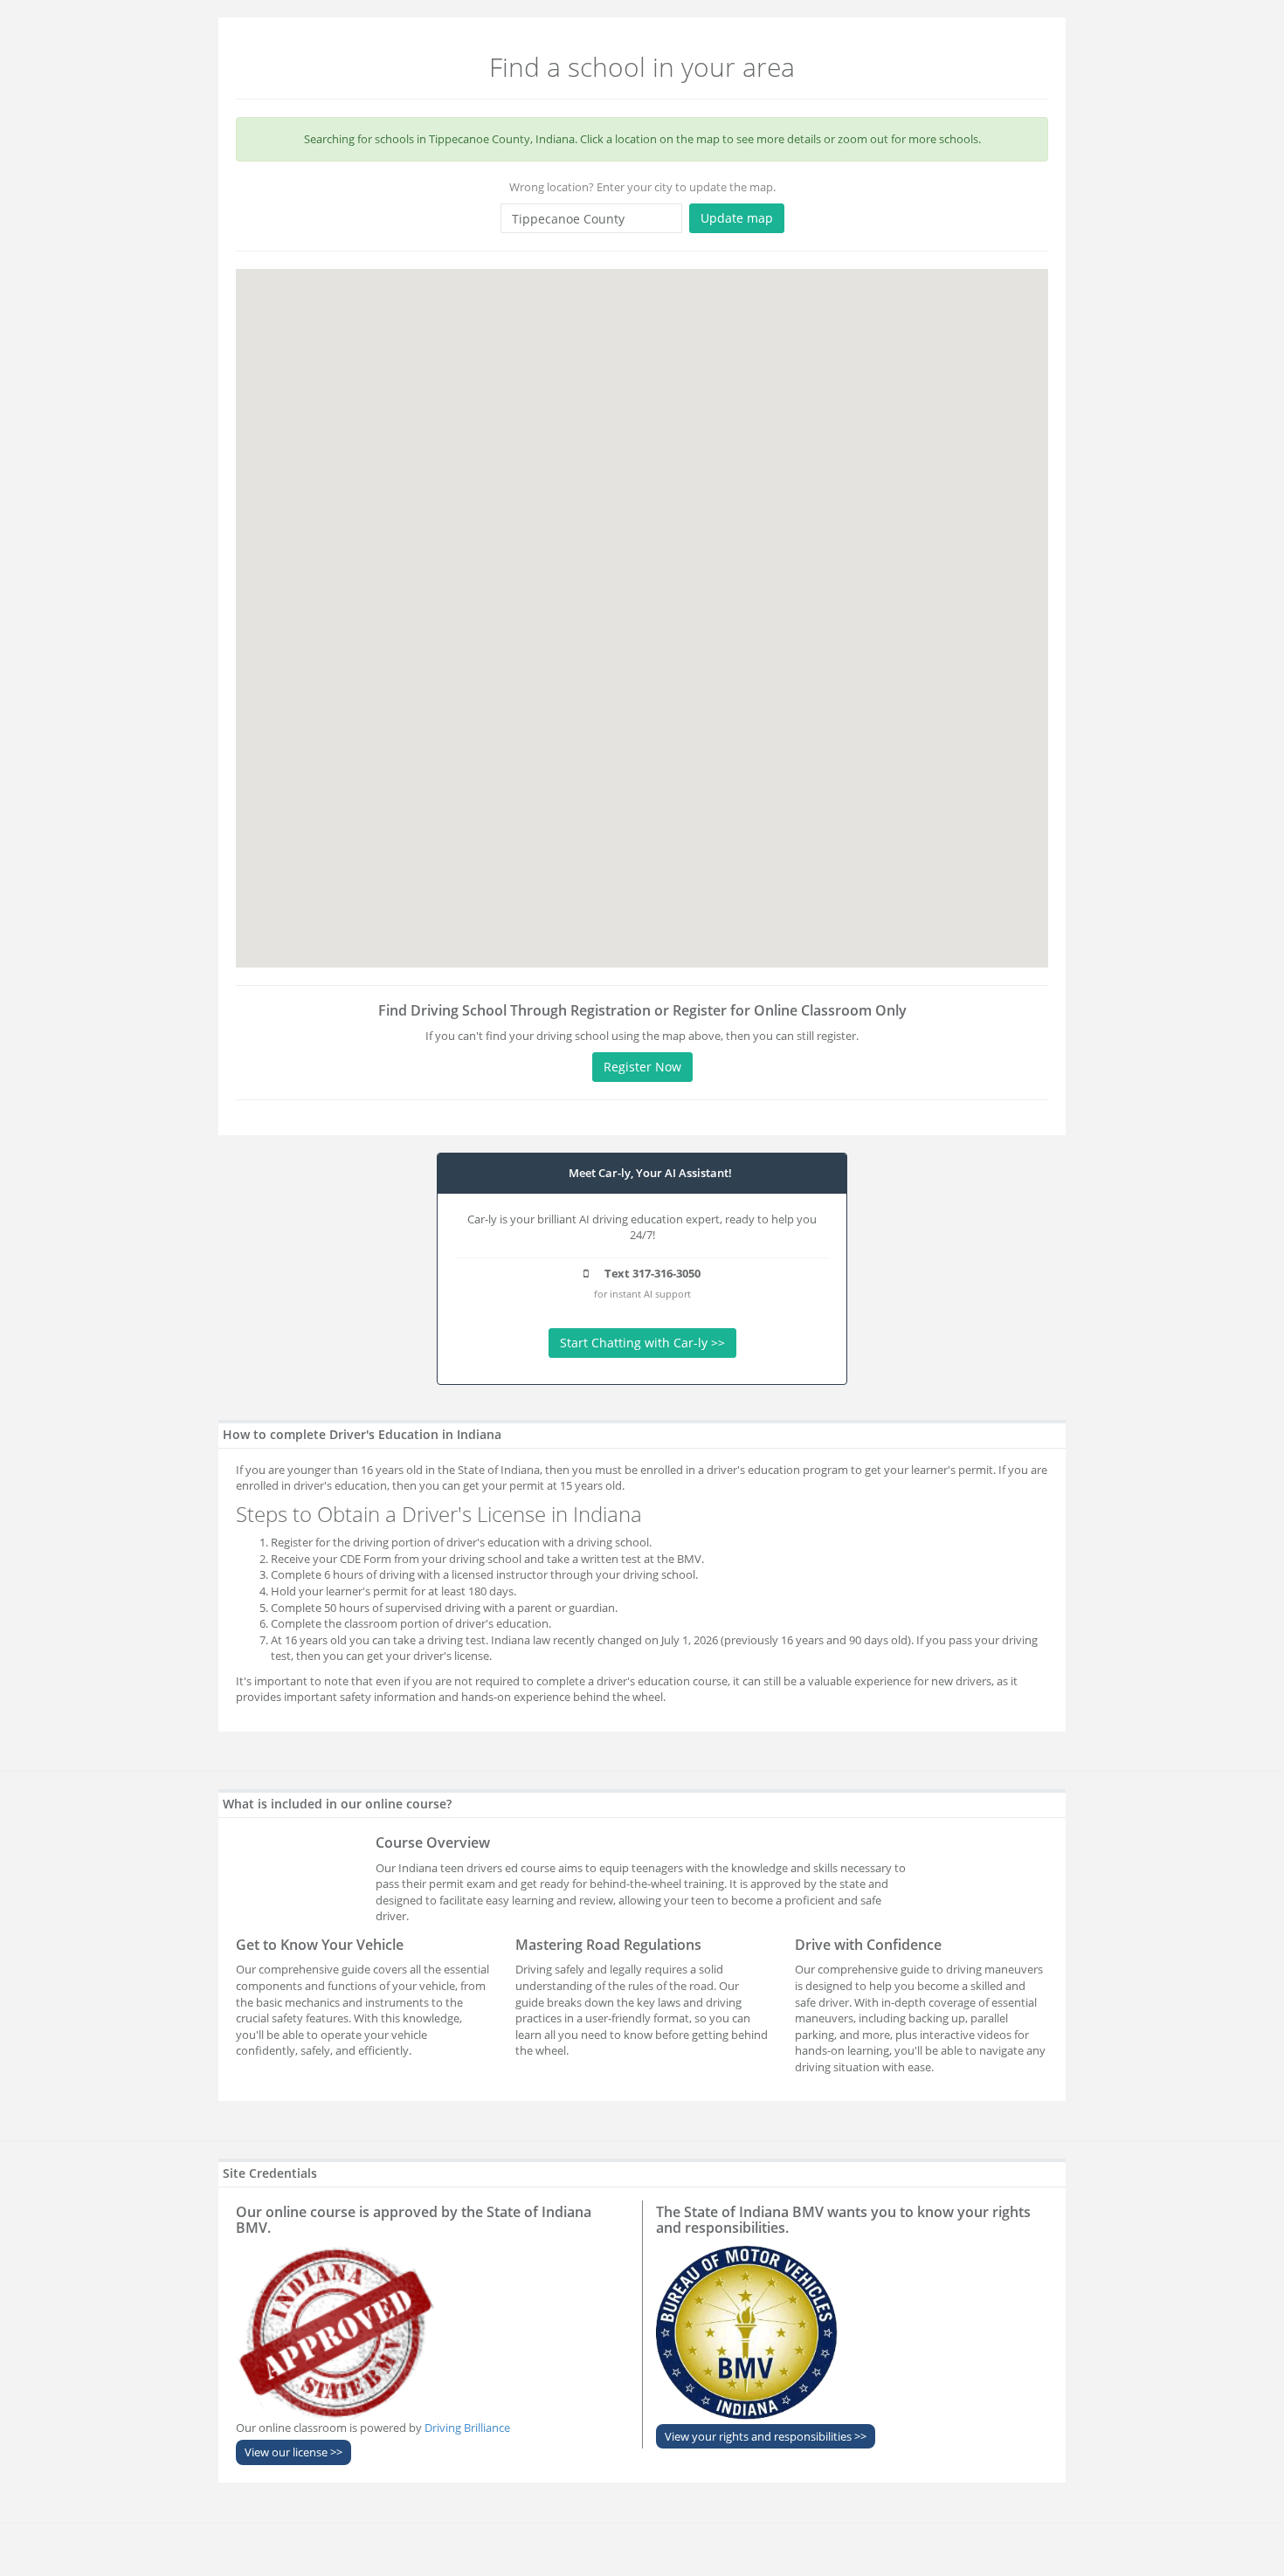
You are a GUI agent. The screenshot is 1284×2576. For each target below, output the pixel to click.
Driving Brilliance (467, 2428)
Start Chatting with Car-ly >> (642, 1343)
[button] (721, 844)
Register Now (642, 1067)
